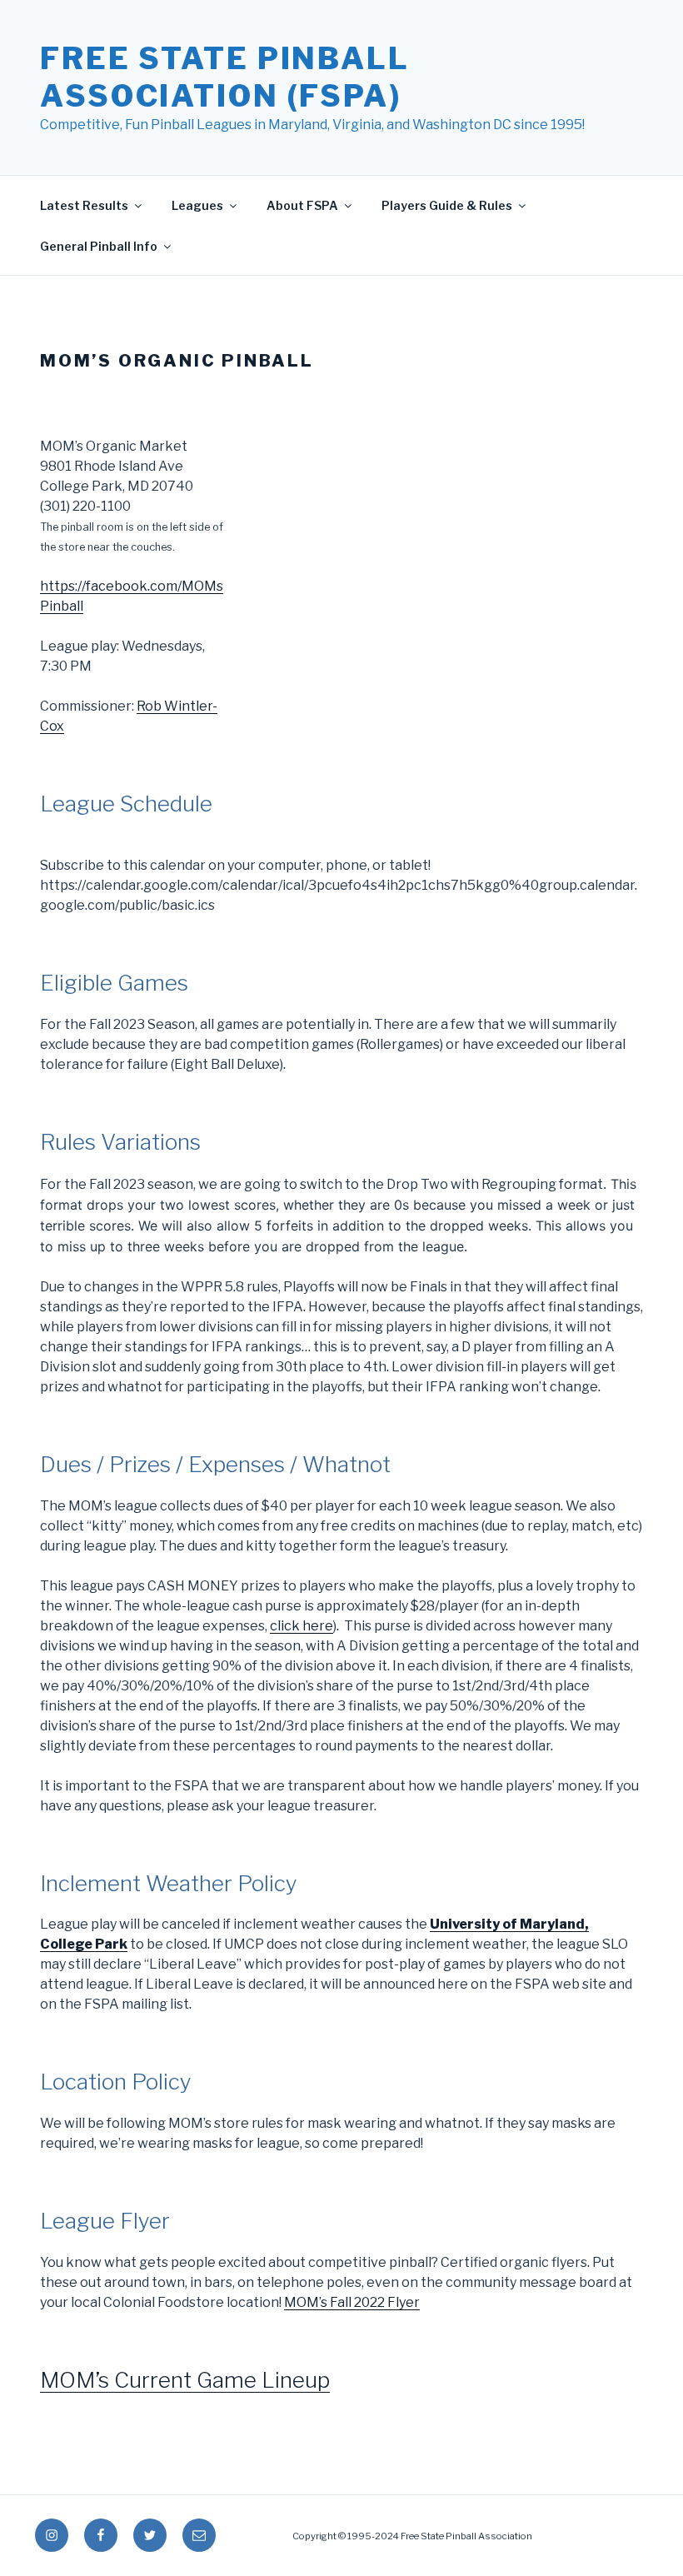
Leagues (197, 205)
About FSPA (302, 205)
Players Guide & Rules (447, 205)
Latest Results (84, 205)
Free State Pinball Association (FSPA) (225, 77)
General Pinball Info (99, 246)
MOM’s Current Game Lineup (185, 2380)
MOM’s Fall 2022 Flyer (352, 2302)
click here (302, 1626)
